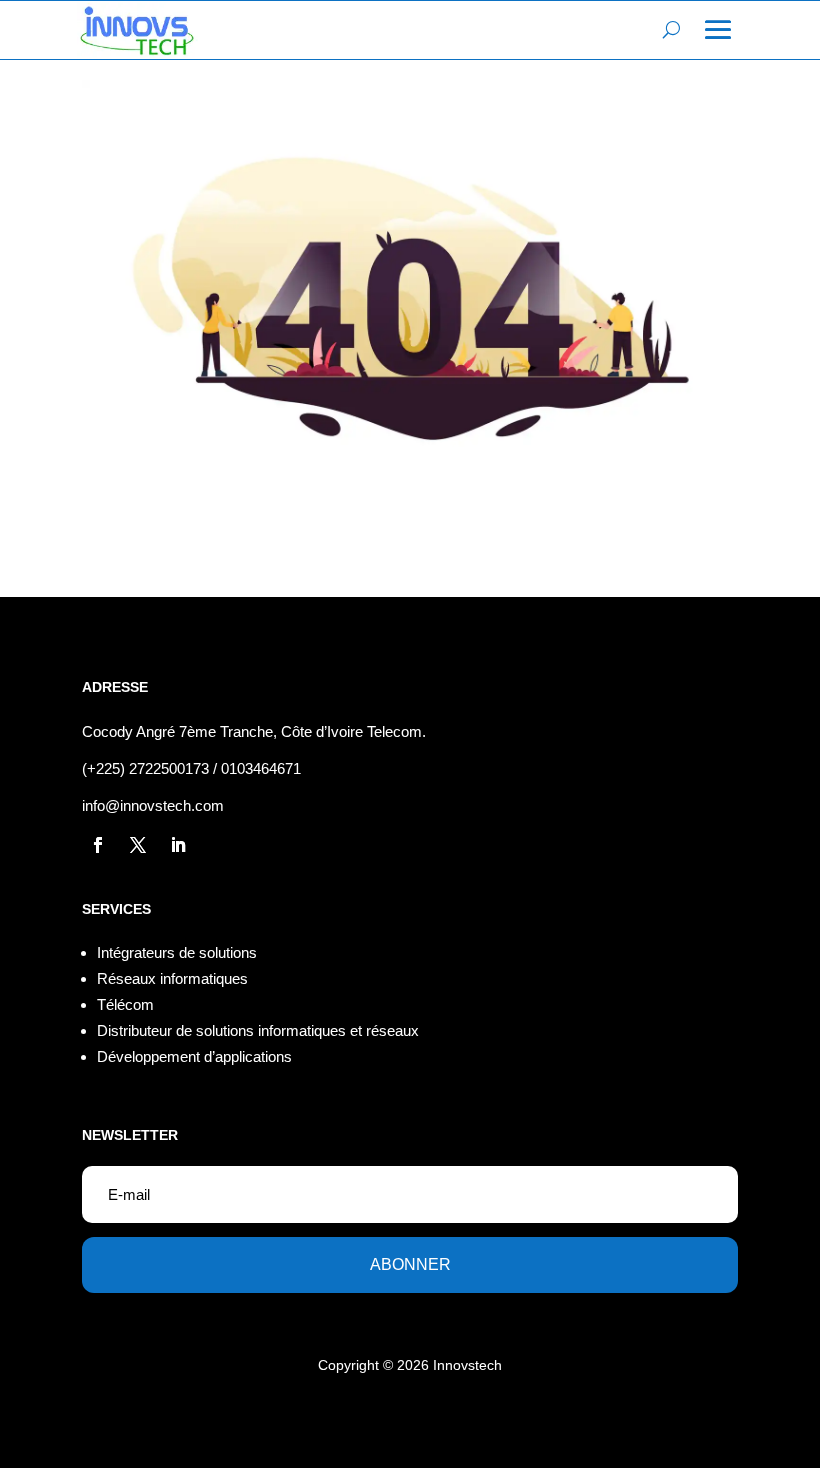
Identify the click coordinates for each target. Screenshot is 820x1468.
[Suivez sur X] (138, 845)
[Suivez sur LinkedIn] (178, 845)
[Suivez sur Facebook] (98, 845)
